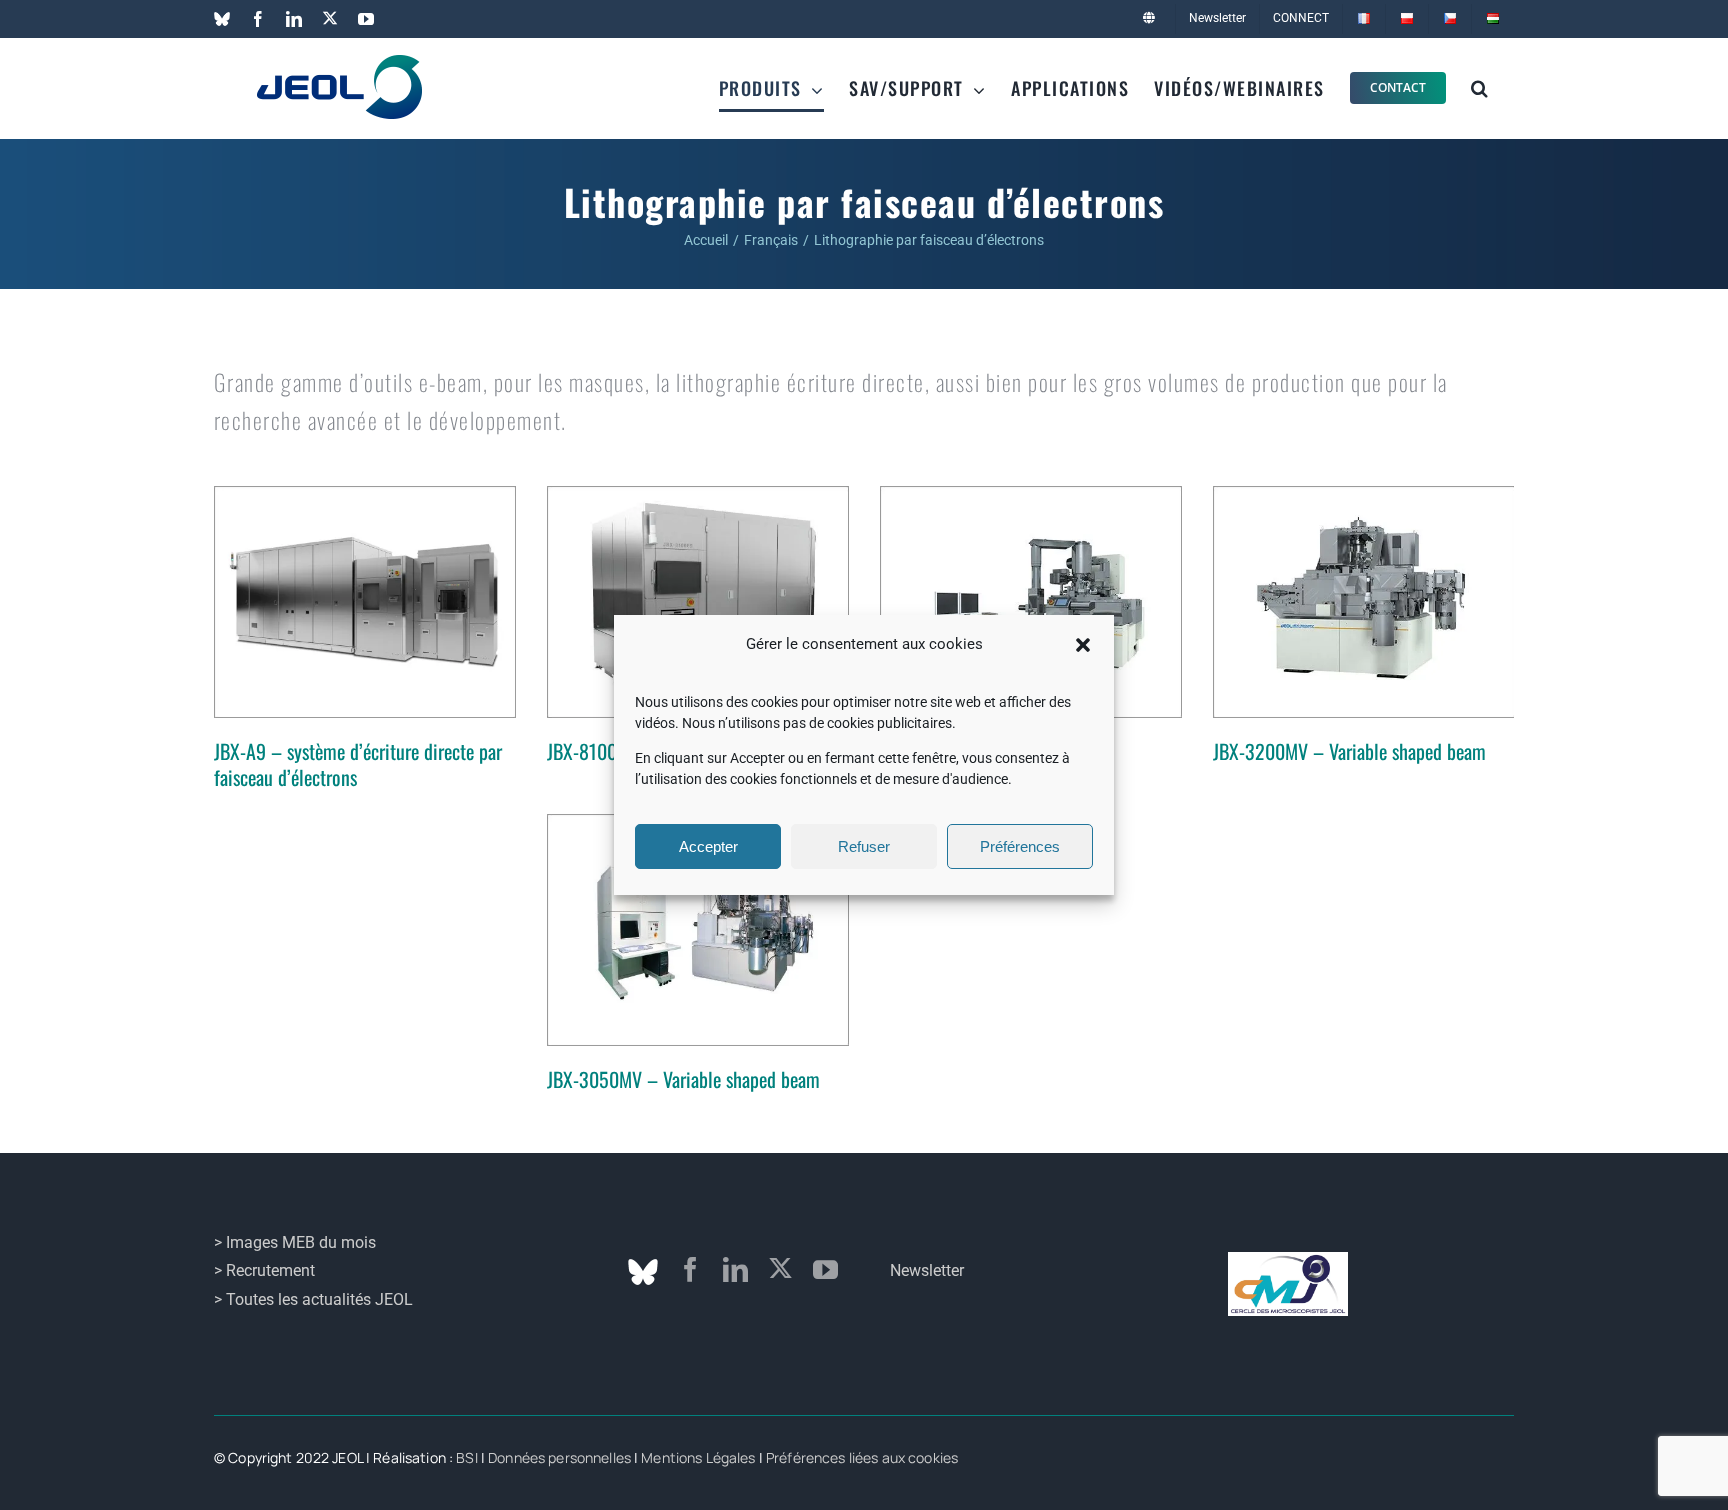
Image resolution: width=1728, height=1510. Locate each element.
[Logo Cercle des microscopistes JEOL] (1288, 1259)
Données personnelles (559, 1457)
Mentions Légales (698, 1457)
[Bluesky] (643, 1272)
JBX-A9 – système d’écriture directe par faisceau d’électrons (358, 764)
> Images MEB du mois (295, 1242)
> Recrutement (264, 1270)
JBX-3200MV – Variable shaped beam (1349, 751)
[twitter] (780, 1268)
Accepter (708, 846)
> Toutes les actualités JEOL (313, 1299)
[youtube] (825, 1269)
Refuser (864, 846)
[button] (1083, 645)
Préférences (1020, 846)
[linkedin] (735, 1269)
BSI (466, 1457)
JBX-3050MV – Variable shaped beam (683, 1079)
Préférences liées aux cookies (862, 1457)
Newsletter (927, 1270)
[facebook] (690, 1269)
